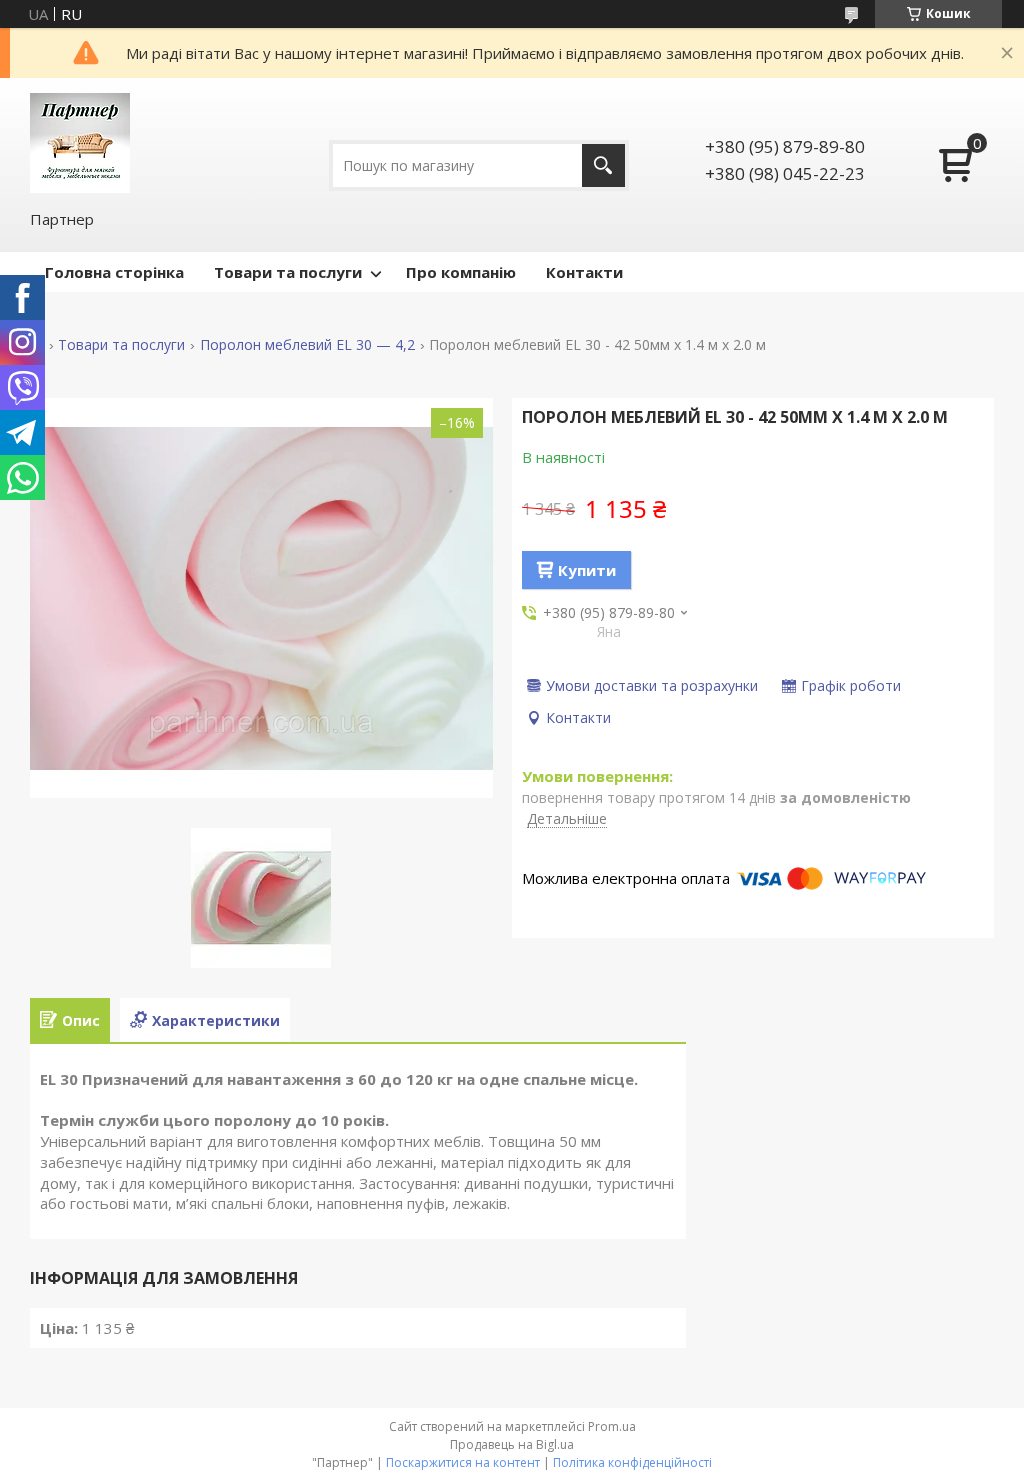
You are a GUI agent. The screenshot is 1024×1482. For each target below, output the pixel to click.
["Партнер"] (80, 143)
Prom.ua (612, 1426)
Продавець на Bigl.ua (512, 1444)
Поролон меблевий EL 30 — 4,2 (307, 345)
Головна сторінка (114, 272)
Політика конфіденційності (632, 1462)
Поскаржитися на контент (463, 1462)
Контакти (584, 272)
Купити (587, 570)
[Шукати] (603, 165)
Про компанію (461, 272)
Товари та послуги (288, 272)
